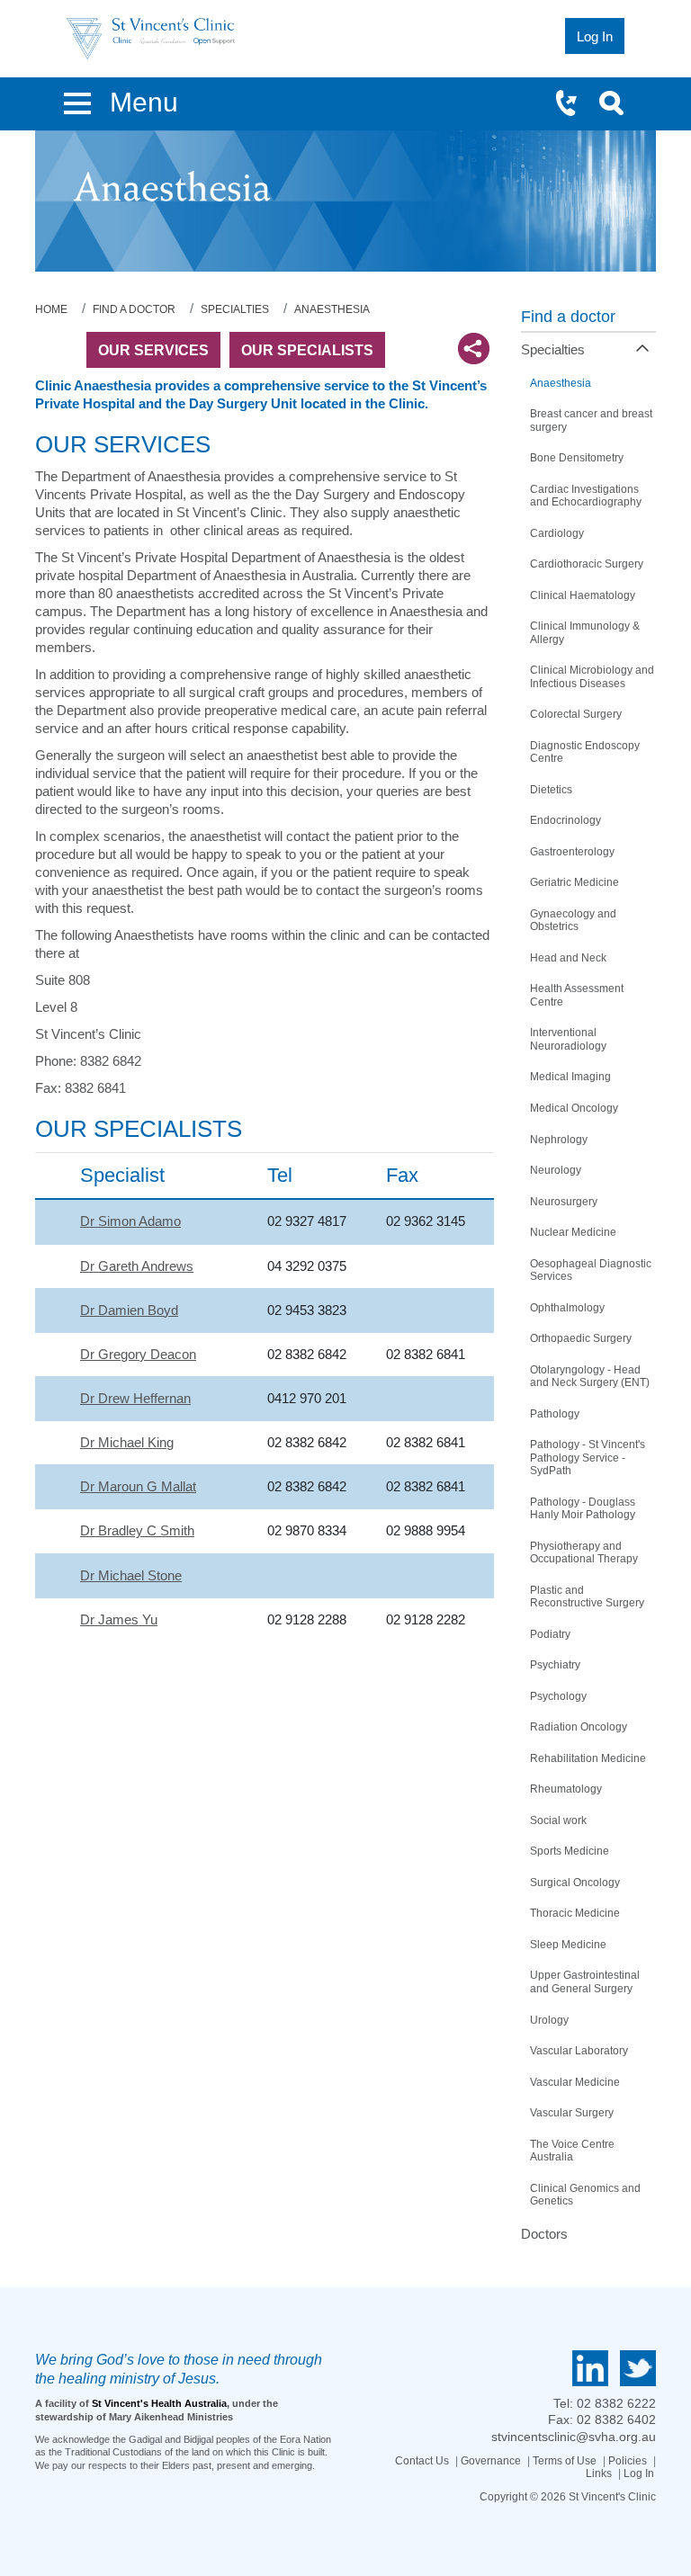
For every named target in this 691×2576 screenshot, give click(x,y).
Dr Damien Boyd (129, 1310)
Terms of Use (565, 2461)
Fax (402, 1175)
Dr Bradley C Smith (137, 1530)
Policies (628, 2461)
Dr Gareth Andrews (137, 1266)
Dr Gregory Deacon (138, 1354)
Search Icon (617, 105)
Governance (491, 2461)
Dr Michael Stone (131, 1575)
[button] (77, 100)
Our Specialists (307, 350)
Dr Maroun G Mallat (138, 1486)
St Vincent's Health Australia (159, 2403)
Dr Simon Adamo (130, 1221)
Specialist (122, 1175)
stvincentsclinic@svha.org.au (574, 2437)
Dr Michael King (127, 1442)
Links (599, 2473)
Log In (639, 2473)
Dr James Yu (119, 1619)
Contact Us (422, 2461)
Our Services (153, 350)
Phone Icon (574, 105)
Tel (280, 1175)
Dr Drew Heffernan (135, 1398)
